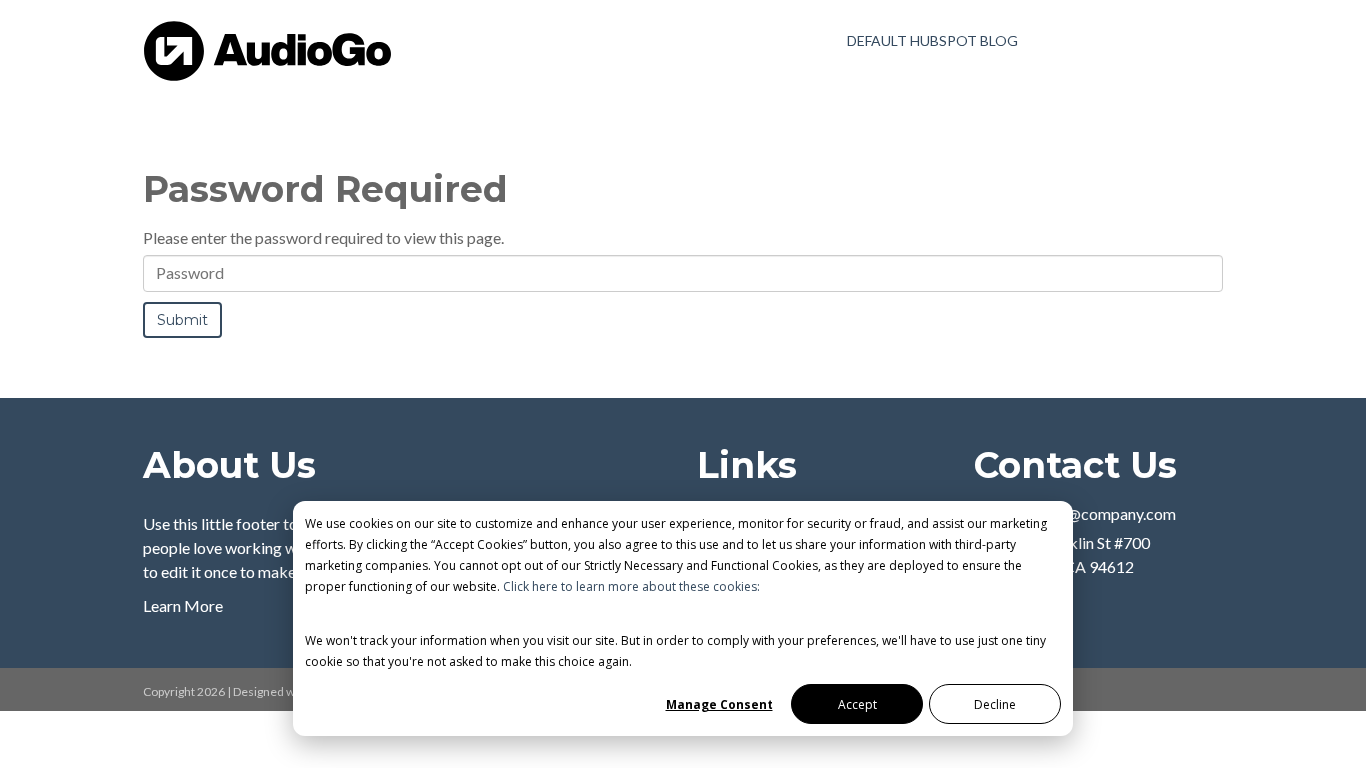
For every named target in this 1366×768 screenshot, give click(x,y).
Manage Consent (719, 704)
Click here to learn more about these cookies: (631, 586)
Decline (995, 704)
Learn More (183, 605)
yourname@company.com (1087, 513)
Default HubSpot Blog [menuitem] (932, 40)
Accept (857, 704)
